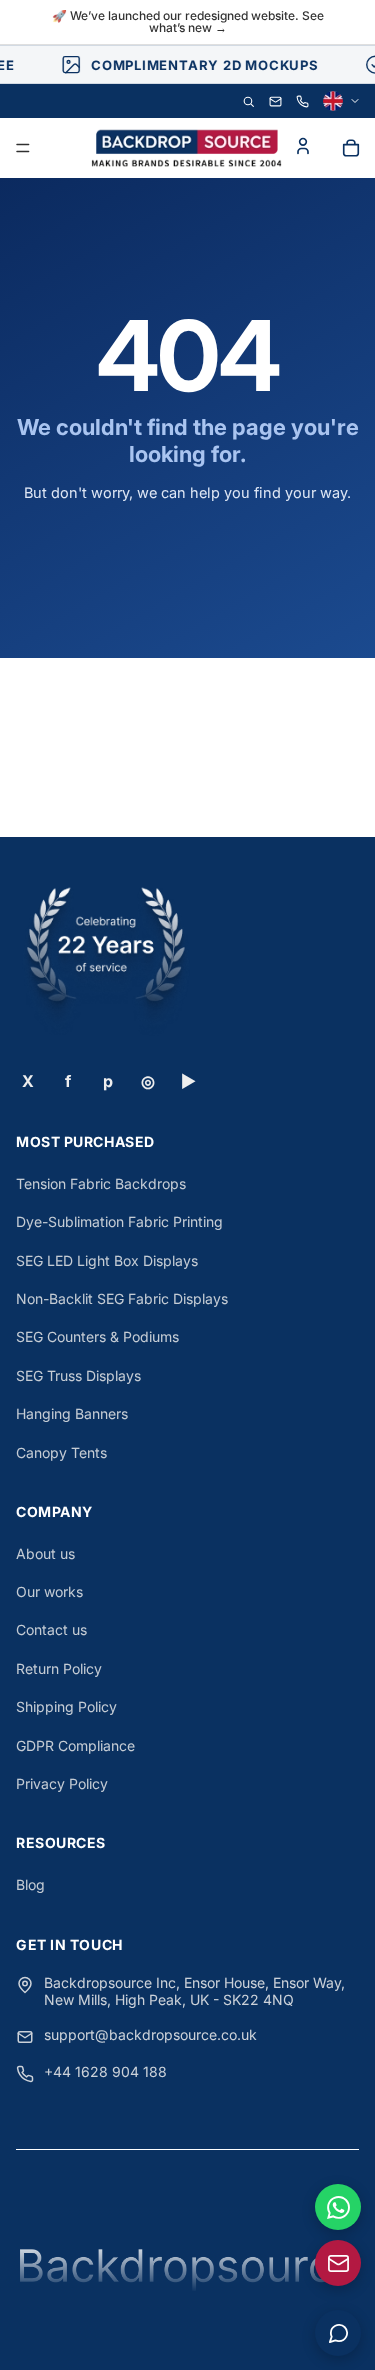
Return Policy (59, 1668)
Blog (30, 1884)
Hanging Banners (72, 1413)
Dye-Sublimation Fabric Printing (119, 1221)
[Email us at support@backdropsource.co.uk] (338, 2263)
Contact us (51, 1629)
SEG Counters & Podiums (97, 1336)
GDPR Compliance (75, 1745)
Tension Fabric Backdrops (101, 1183)
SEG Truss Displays (78, 1375)
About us (45, 1553)
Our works (49, 1591)
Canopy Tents (61, 1452)
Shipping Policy (66, 1706)
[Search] (248, 101)
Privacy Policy (62, 1783)
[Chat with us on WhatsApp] (338, 2207)
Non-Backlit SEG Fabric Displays (122, 1298)
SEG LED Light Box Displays (107, 1260)
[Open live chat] (338, 2333)
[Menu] (23, 149)
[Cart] (351, 148)
